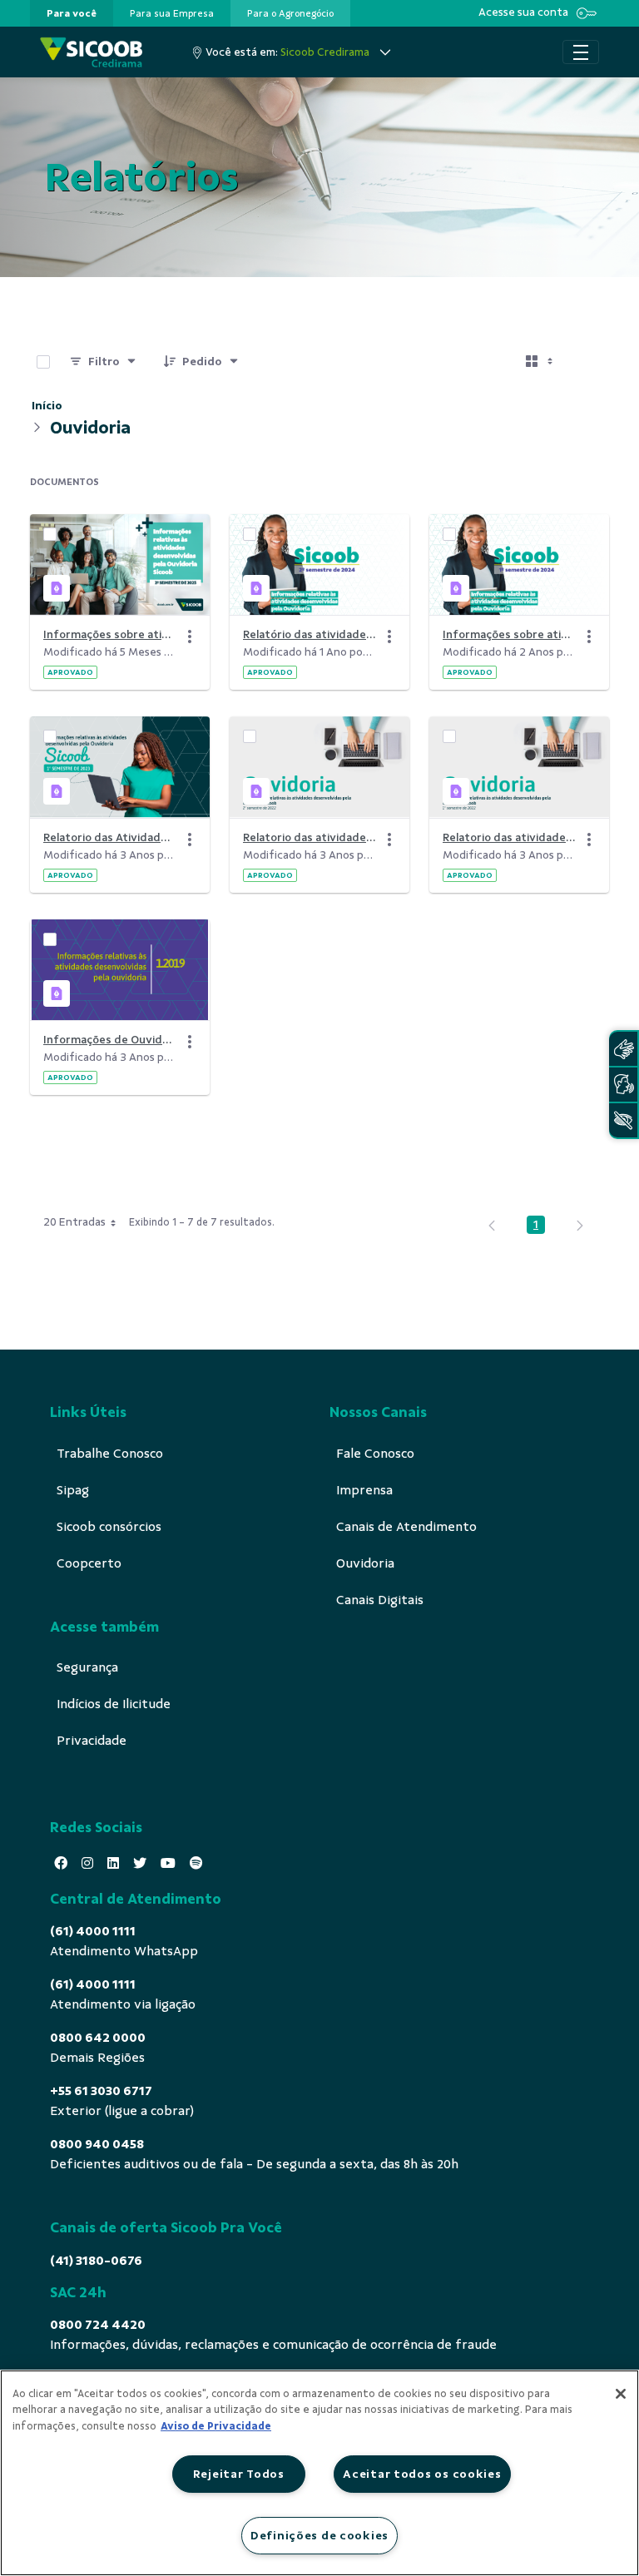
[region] (319, 2473)
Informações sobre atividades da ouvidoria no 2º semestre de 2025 (110, 634)
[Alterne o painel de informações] (589, 362)
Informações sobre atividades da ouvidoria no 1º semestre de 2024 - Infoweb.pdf (509, 634)
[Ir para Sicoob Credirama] (91, 52)
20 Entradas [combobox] (74, 1222)
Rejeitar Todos (239, 2474)
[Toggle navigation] (581, 52)
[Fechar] (621, 2394)
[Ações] (190, 637)
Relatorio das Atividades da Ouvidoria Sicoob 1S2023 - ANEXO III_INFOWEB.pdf (110, 837)
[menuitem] (72, 13)
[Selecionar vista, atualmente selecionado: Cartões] (541, 362)
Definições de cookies (319, 2535)
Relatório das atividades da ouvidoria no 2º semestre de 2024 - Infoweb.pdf (310, 634)
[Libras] (623, 1049)
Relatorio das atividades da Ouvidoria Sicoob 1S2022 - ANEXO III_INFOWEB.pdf (509, 837)
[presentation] (72, 13)
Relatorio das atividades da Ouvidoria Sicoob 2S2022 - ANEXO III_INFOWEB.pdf (310, 837)
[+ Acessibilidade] (623, 1120)
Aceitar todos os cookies (422, 2474)
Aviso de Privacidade (216, 2426)
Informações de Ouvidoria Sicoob (110, 1040)
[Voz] (623, 1085)
